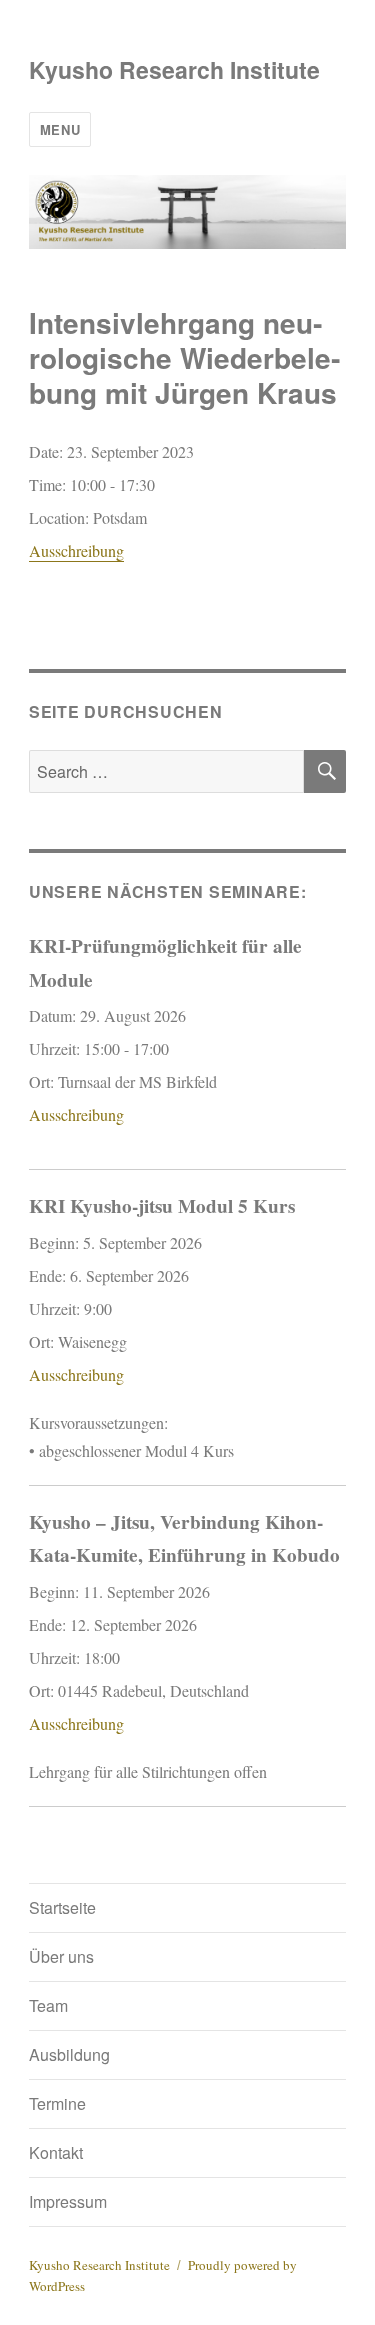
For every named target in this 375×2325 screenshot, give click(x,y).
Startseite (62, 1907)
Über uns (61, 1956)
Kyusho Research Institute (174, 69)
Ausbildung (69, 2054)
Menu (60, 129)
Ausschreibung (76, 550)
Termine (57, 2103)
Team (48, 2005)
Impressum (68, 2201)
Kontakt (56, 2152)
